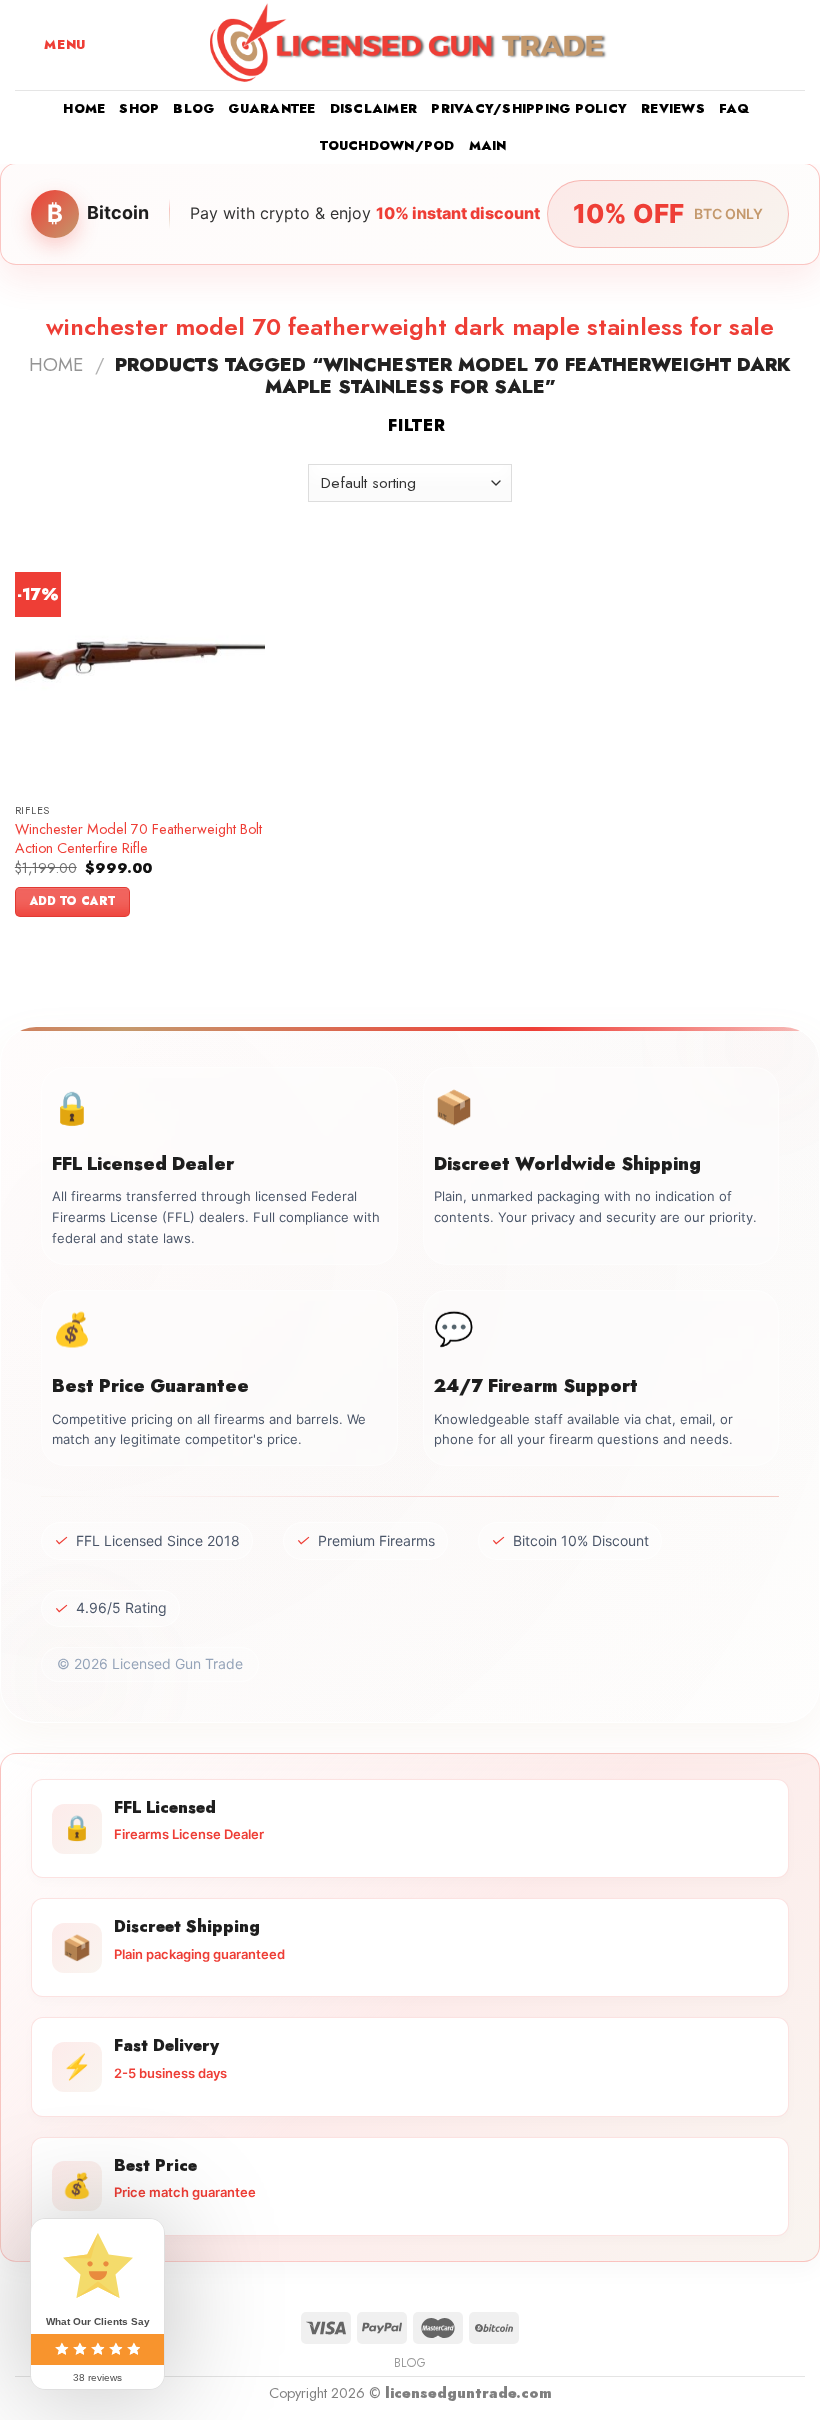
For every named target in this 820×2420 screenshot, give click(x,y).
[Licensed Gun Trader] (410, 45)
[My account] (761, 45)
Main (488, 145)
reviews (673, 108)
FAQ (734, 108)
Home (84, 108)
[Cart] (795, 45)
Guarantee (271, 108)
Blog (193, 108)
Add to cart (73, 901)
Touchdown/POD (387, 145)
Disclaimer (374, 108)
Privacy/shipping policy (529, 108)
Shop (139, 108)
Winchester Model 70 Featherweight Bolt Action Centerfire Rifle (138, 838)
